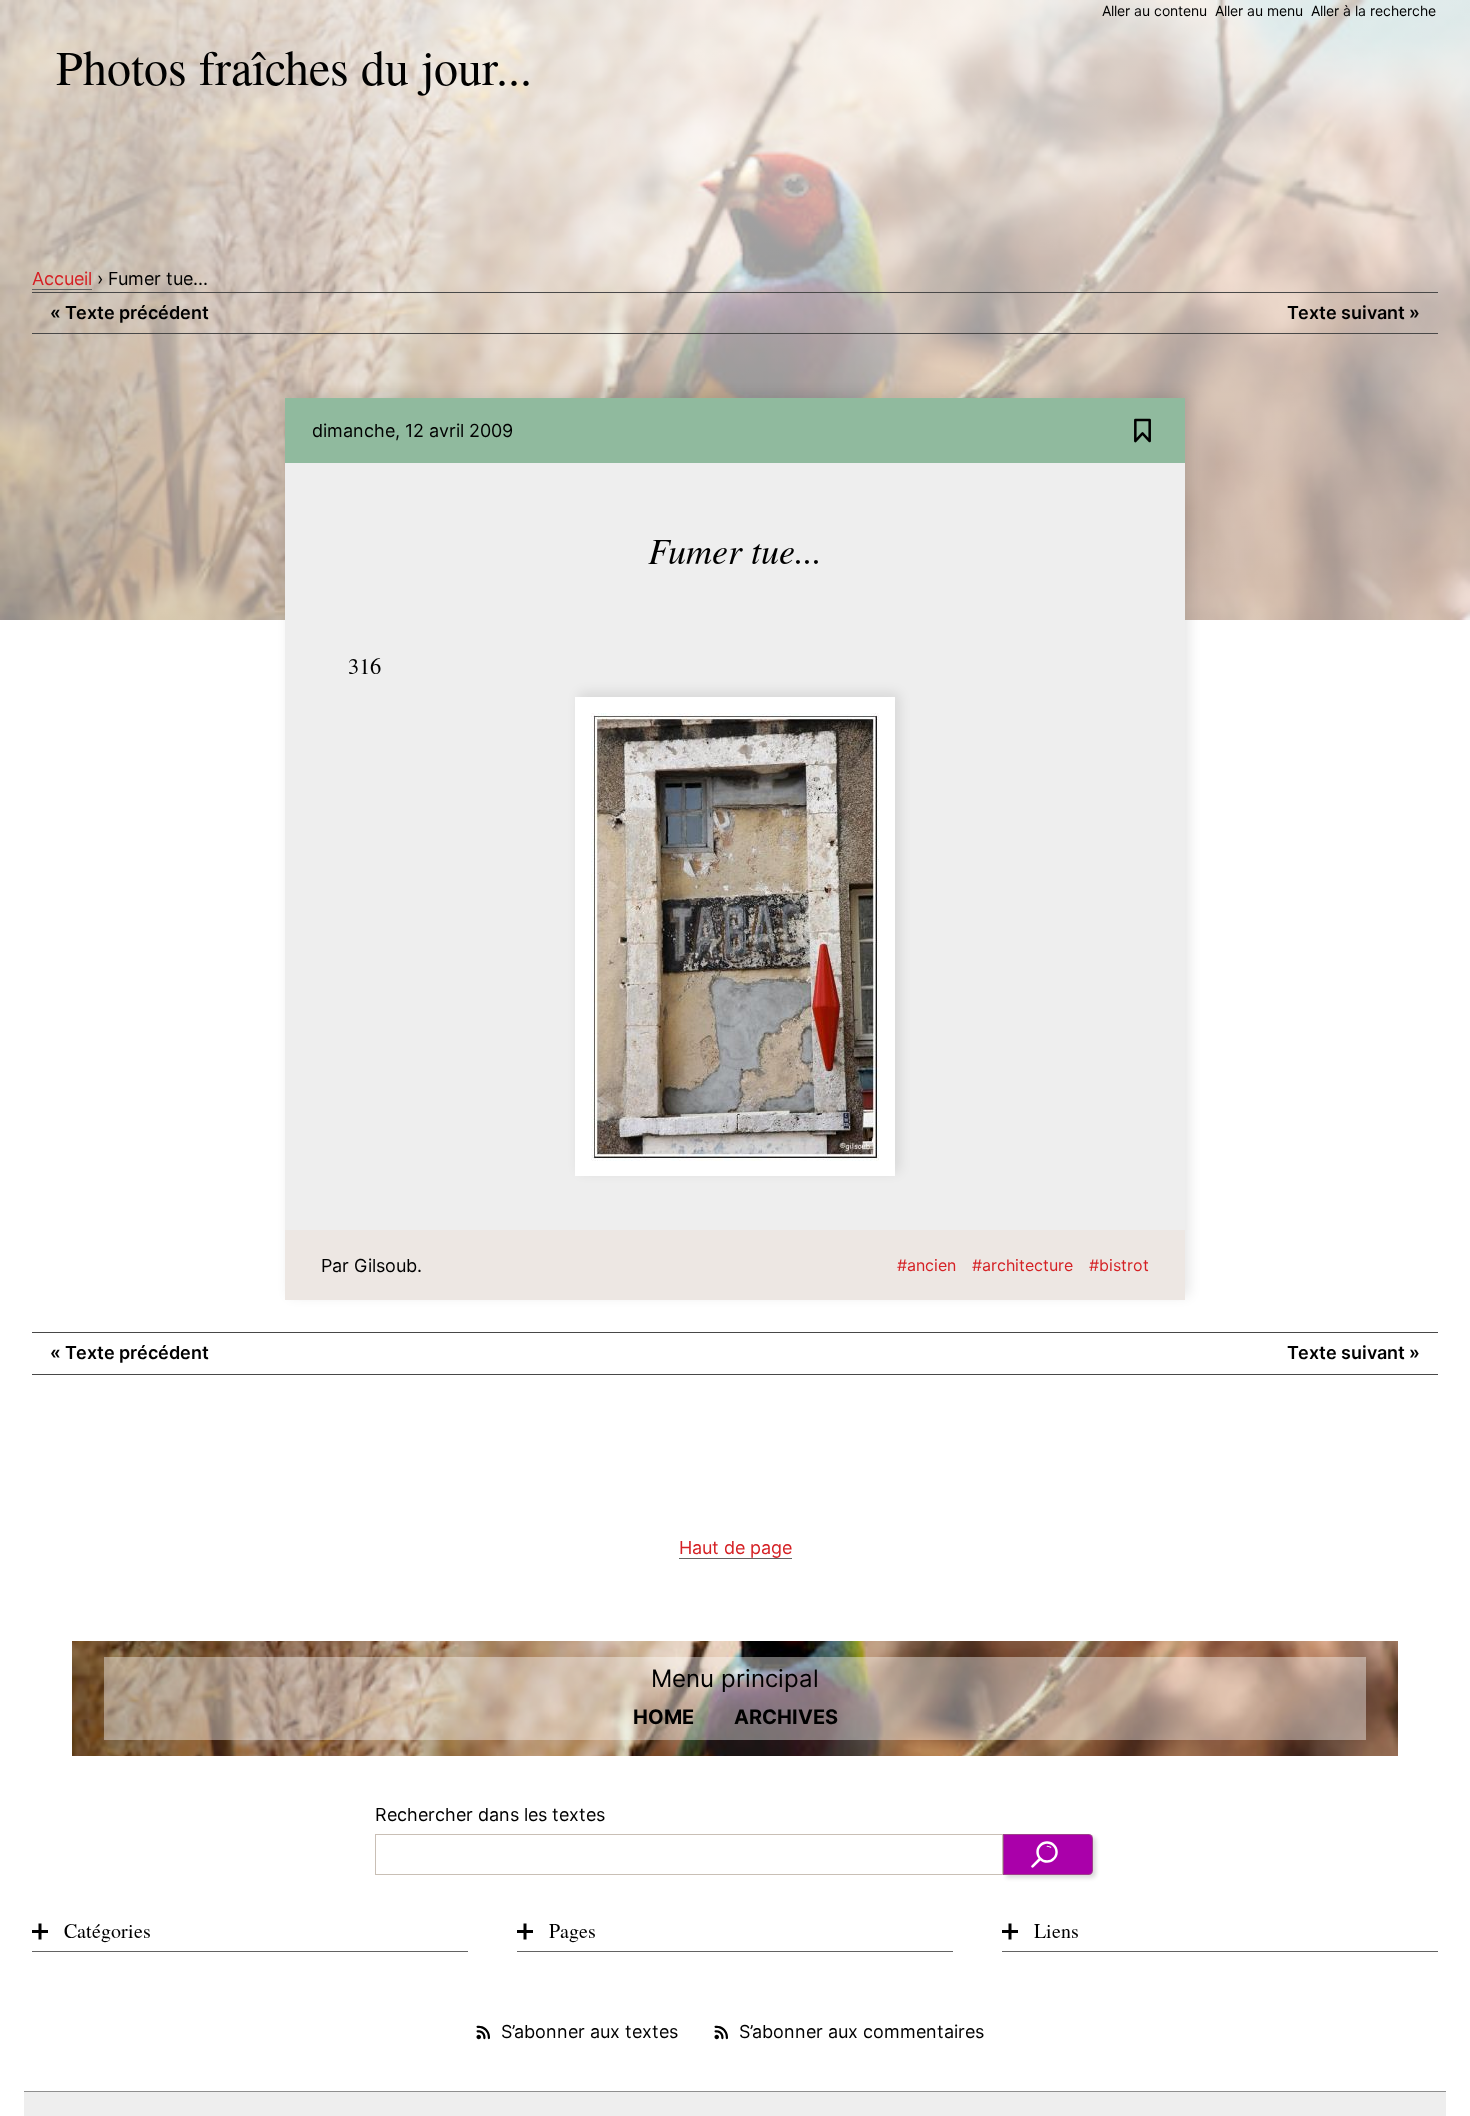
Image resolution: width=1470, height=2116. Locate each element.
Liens (1056, 1930)
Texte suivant (1353, 312)
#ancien (926, 1265)
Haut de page (735, 1547)
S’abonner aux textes (589, 2031)
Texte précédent (129, 312)
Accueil (62, 278)
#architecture (1022, 1265)
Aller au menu (1259, 10)
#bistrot (1119, 1265)
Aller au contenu (1154, 10)
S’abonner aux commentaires (861, 2031)
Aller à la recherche (1373, 10)
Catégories (107, 1930)
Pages (572, 1930)
